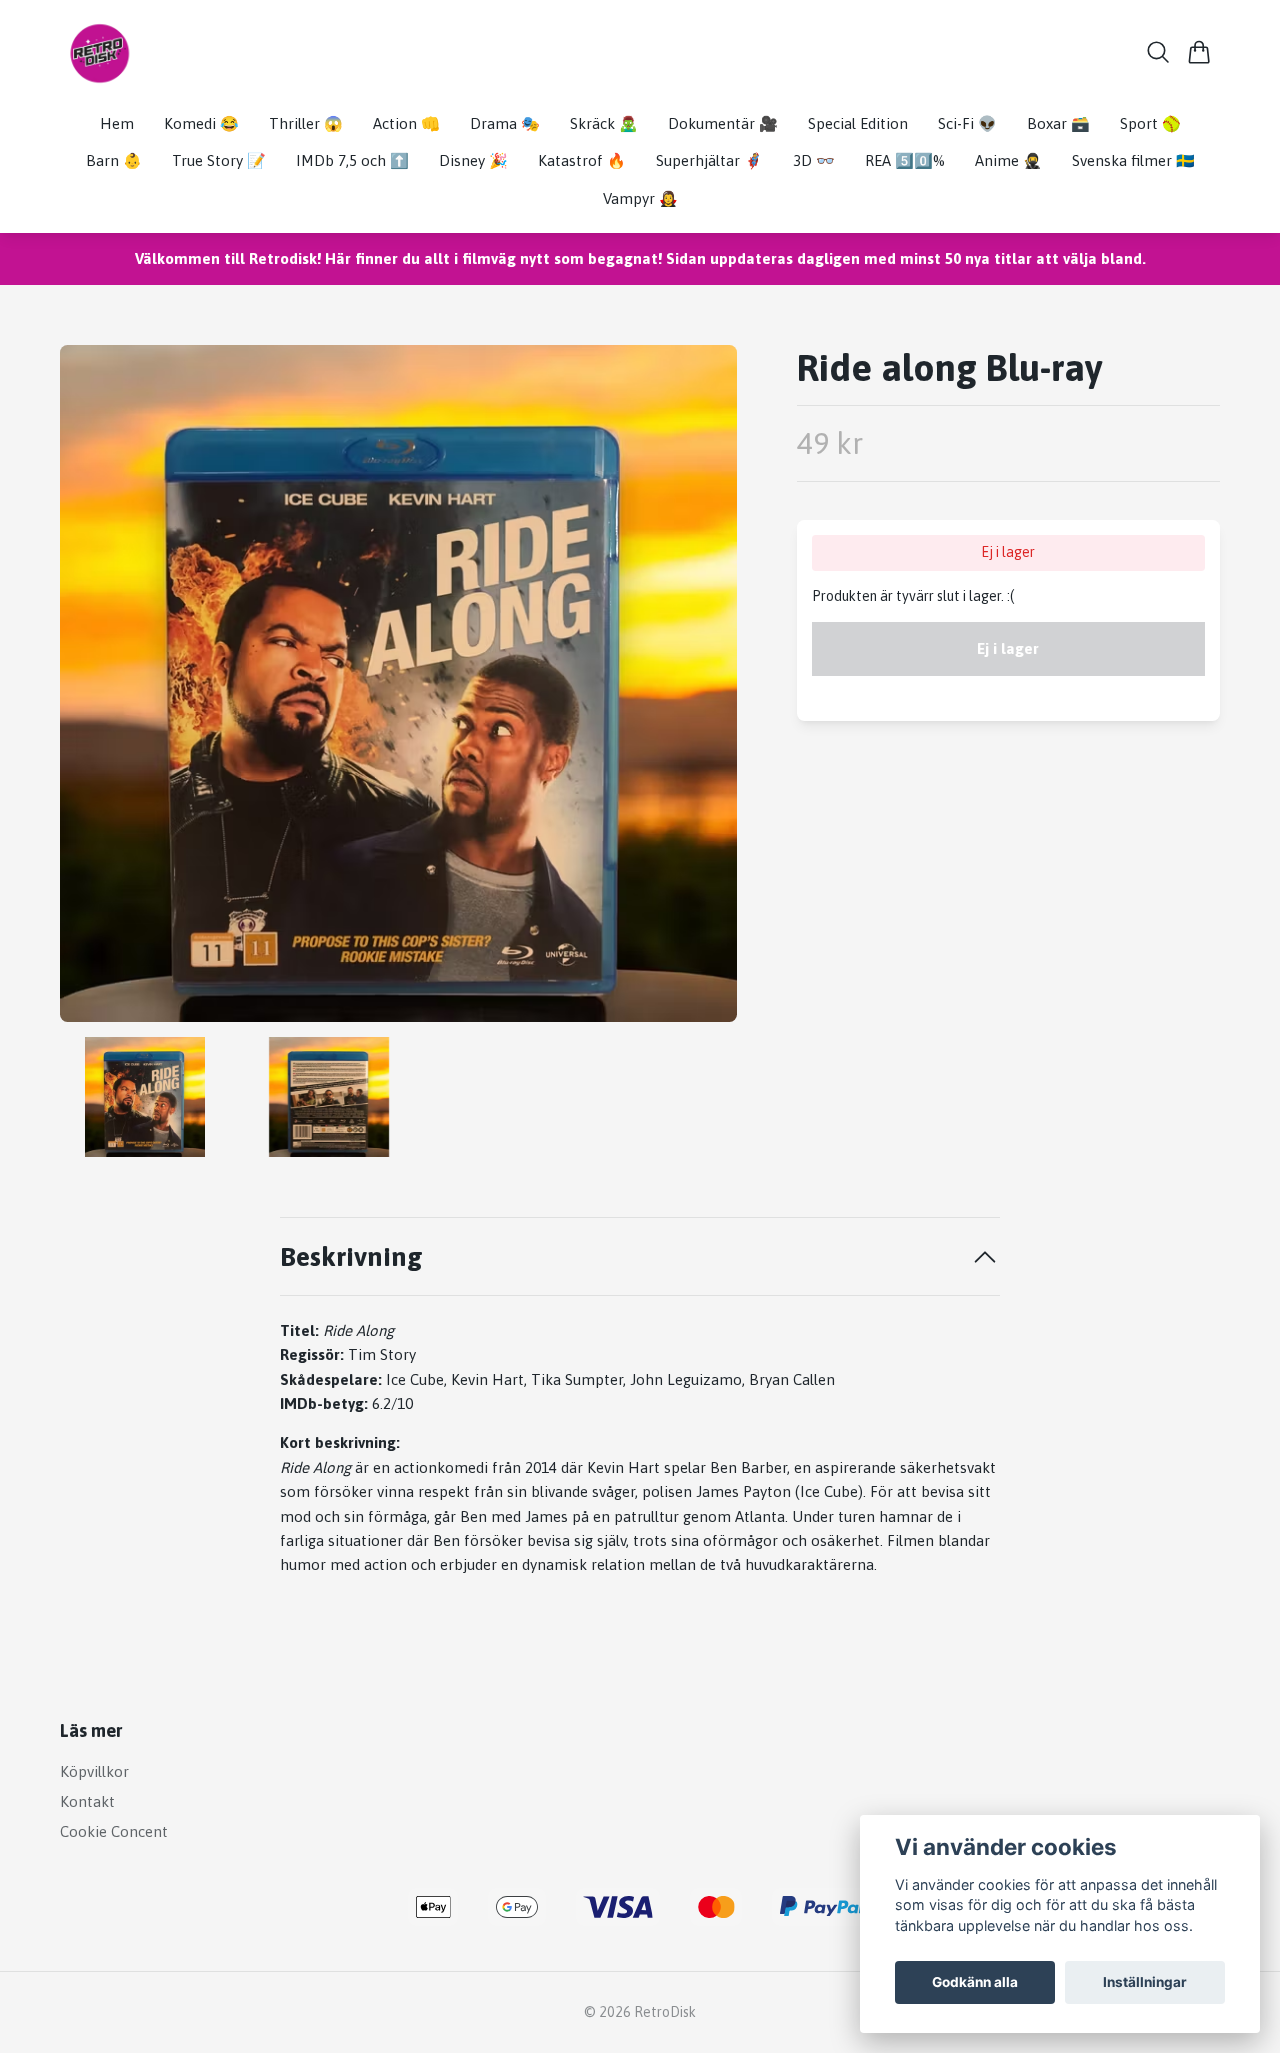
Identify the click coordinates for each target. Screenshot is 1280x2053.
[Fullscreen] (398, 683)
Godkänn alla (975, 1982)
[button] (704, 691)
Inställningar (1145, 1982)
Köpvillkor (94, 1771)
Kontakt (87, 1801)
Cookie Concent (114, 1831)
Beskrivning (351, 1256)
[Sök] (1158, 52)
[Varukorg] (1199, 52)
